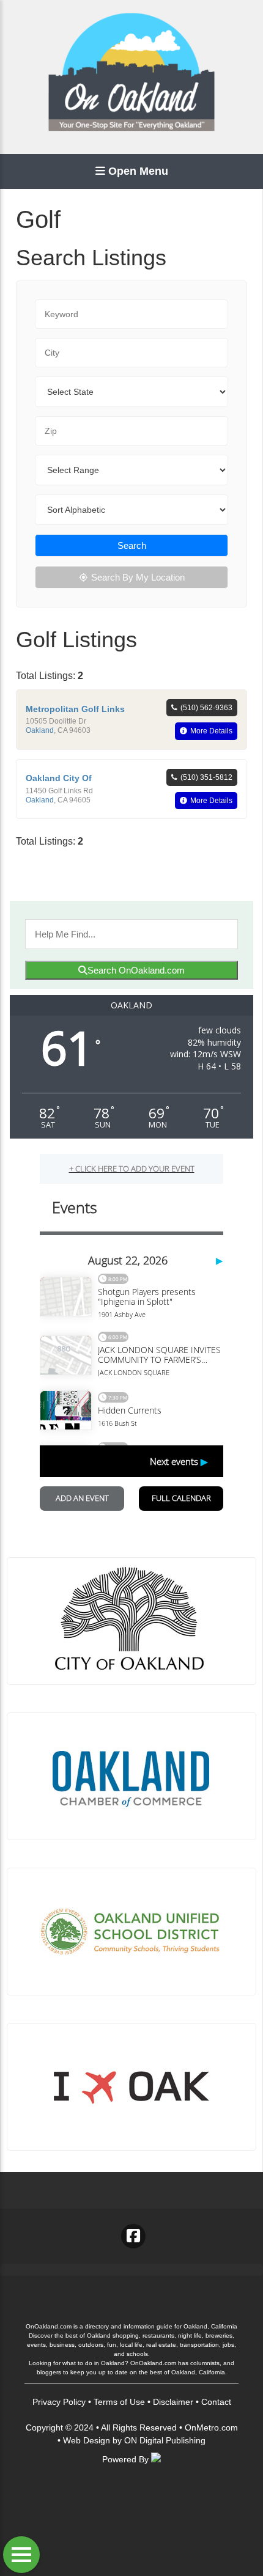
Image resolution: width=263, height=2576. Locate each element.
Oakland (40, 730)
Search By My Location (138, 577)
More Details (211, 731)
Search (132, 545)
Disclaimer (173, 2402)
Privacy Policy (59, 2402)
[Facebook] (133, 2236)
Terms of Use (119, 2402)
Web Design (87, 2440)
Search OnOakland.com (136, 970)
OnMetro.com (211, 2427)
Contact (216, 2402)
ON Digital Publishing (165, 2440)
